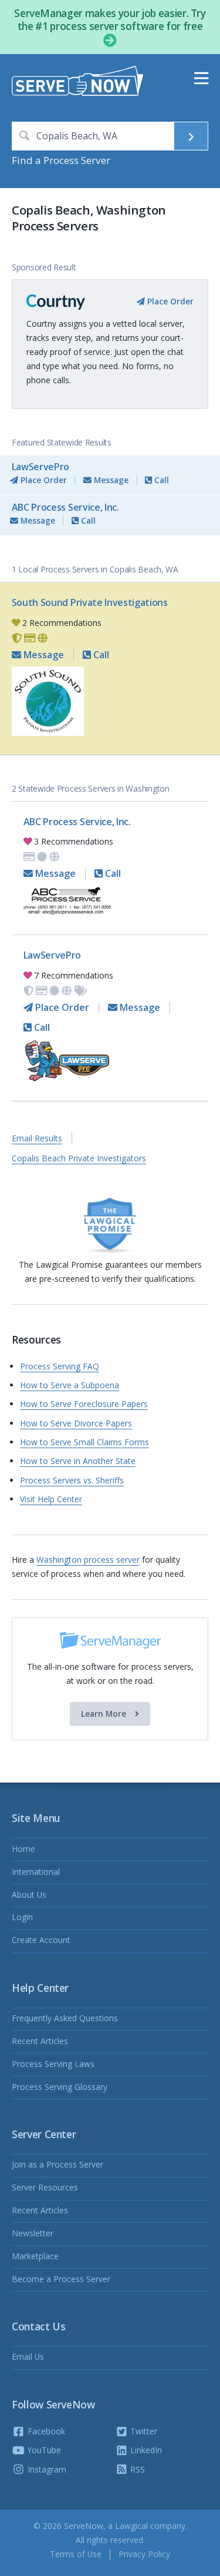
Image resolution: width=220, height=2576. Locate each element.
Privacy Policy (144, 2554)
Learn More (105, 1714)
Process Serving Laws (53, 2064)
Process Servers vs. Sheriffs (72, 1480)
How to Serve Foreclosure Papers (84, 1404)
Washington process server (88, 1560)
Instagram (46, 2469)
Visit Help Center (51, 1499)
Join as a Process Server (57, 2164)
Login (22, 1917)
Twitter (143, 2431)
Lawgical (131, 2526)
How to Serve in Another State (78, 1461)
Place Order (169, 301)
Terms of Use (76, 2554)
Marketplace (35, 2256)
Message (110, 480)
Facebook (45, 2431)
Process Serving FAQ (60, 1366)
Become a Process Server (61, 2279)
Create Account (41, 1940)
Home (23, 1849)
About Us (29, 1895)
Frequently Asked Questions (65, 2018)
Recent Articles (40, 2041)
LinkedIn (145, 2450)
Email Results (37, 1138)
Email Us (28, 2356)
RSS (136, 2469)
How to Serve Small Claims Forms (84, 1442)
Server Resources (45, 2187)
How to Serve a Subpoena (70, 1385)
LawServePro (40, 467)
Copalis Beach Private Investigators (79, 1158)
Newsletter (33, 2233)
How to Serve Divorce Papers (76, 1423)
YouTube (43, 2450)
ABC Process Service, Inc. (65, 507)
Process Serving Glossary (60, 2087)
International (36, 1872)
